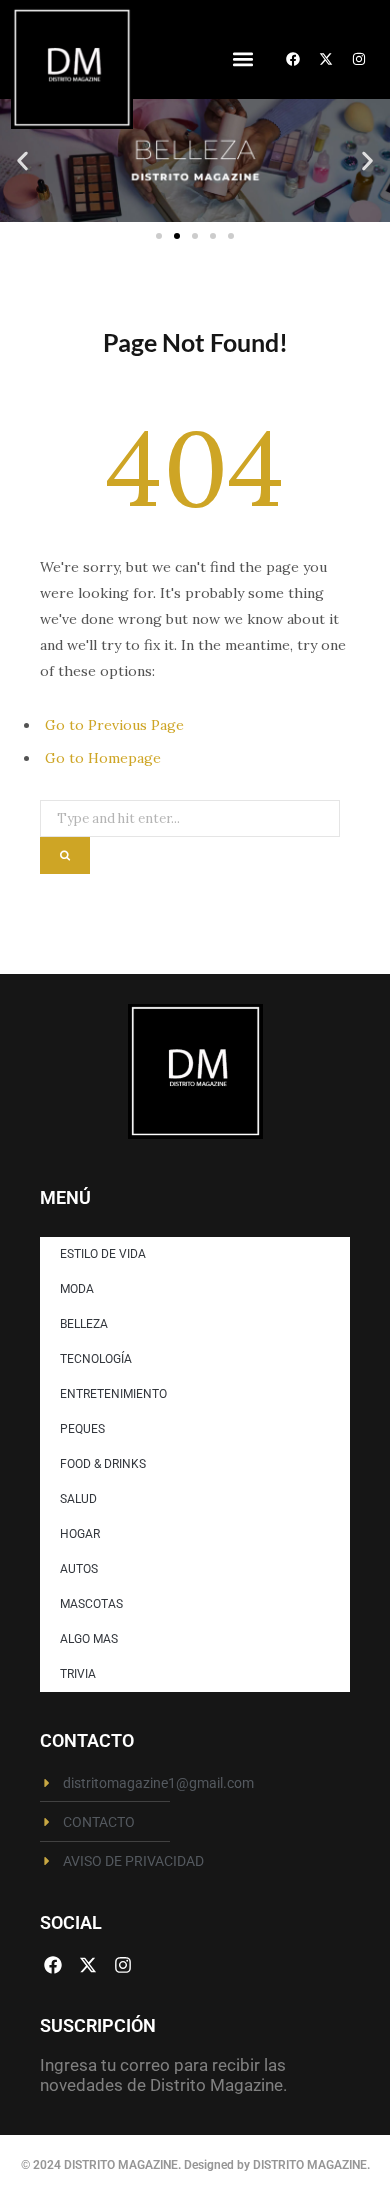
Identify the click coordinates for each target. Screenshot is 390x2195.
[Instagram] (359, 59)
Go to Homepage (103, 758)
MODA (77, 1289)
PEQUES (82, 1429)
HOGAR (80, 1534)
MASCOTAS (91, 1604)
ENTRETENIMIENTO (113, 1394)
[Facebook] (293, 59)
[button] (242, 58)
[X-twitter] (326, 59)
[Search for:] (190, 812)
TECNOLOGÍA (96, 1359)
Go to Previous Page (114, 725)
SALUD (78, 1499)
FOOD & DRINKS (103, 1464)
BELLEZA (84, 1324)
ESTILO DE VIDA (103, 1254)
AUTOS (79, 1569)
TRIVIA (78, 1674)
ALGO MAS (89, 1639)
